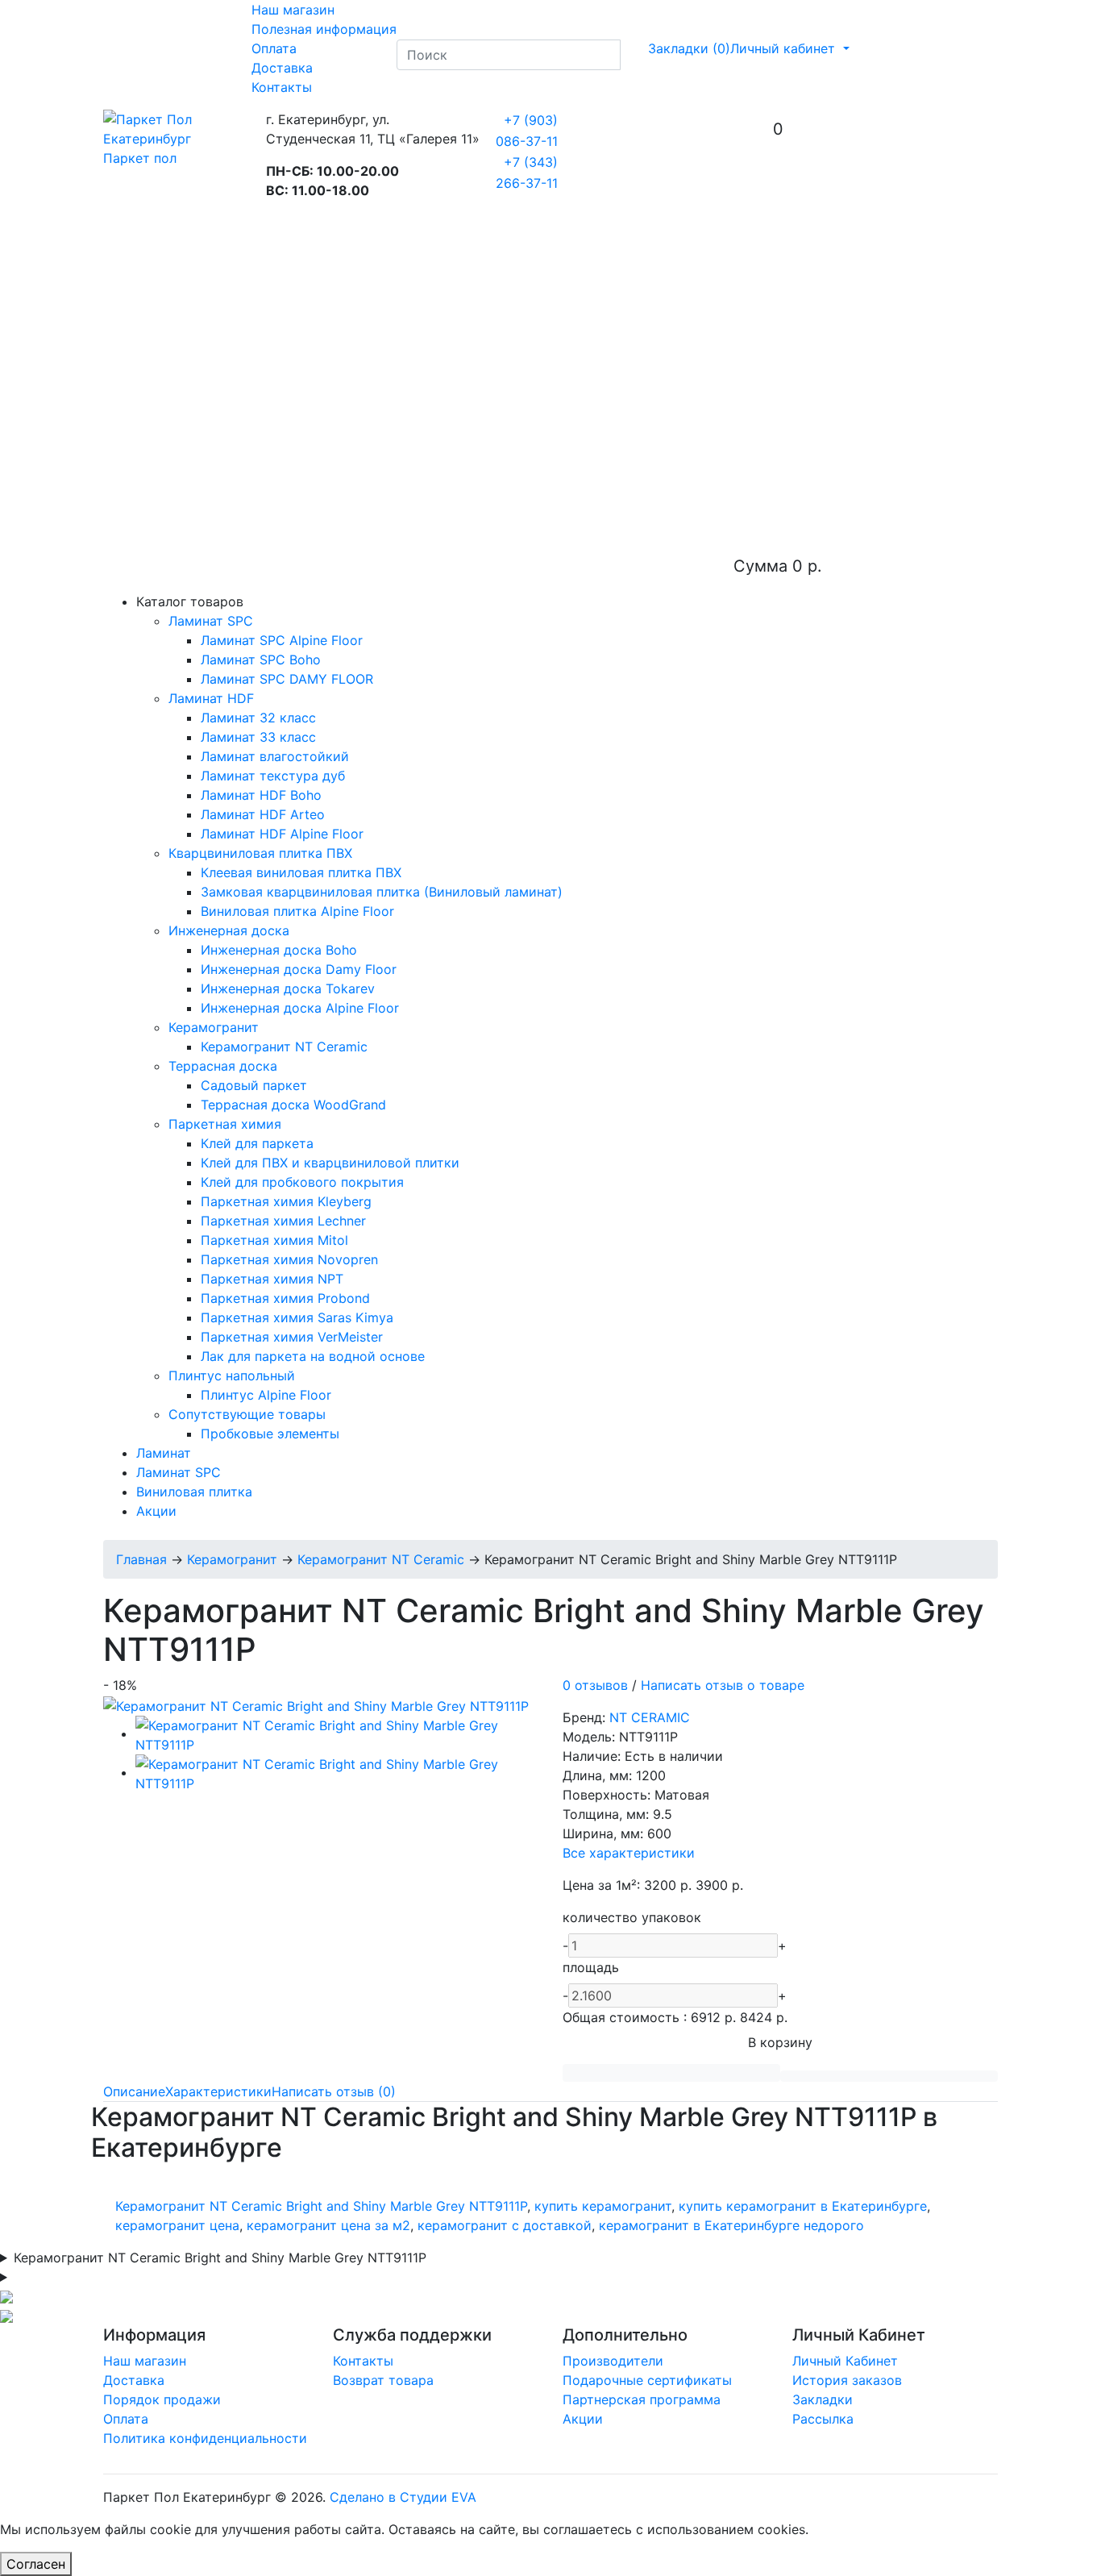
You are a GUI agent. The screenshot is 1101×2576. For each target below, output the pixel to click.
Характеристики (218, 2091)
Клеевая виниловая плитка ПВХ (301, 872)
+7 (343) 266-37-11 (527, 173)
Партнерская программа (642, 2399)
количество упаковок (632, 1917)
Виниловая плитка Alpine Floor (297, 911)
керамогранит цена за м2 (328, 2225)
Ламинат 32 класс (258, 718)
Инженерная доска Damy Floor (299, 969)
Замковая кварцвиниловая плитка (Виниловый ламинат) (382, 892)
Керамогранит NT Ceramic (284, 1047)
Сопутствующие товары (247, 1414)
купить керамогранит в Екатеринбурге (803, 2206)
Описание (134, 2091)
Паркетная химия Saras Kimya (297, 1317)
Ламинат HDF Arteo (263, 814)
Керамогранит (214, 1027)
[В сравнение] (889, 2076)
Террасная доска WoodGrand (293, 1105)
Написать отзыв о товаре (723, 1685)
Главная (141, 1559)
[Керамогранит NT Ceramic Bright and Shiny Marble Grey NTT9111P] (316, 1704)
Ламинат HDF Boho (261, 795)
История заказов (847, 2380)
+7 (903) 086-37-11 (527, 131)
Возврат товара (383, 2380)
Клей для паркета (257, 1143)
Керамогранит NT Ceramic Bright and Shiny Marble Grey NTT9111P (321, 2206)
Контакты (282, 87)
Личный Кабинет (845, 2361)
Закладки (823, 2399)
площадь (591, 1967)
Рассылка (823, 2419)
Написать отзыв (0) (334, 2091)
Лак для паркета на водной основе (313, 1356)
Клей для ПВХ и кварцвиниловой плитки (330, 1163)
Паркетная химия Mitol (274, 1240)
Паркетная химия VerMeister (292, 1337)
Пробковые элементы (270, 1434)
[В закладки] (671, 2073)
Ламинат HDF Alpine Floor (282, 834)
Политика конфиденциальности (205, 2438)
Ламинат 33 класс (258, 737)
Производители (613, 2361)
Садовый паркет (254, 1085)
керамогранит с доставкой (505, 2225)
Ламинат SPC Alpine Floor (282, 640)
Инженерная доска (229, 930)
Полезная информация (324, 29)
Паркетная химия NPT (272, 1279)
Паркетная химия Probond (285, 1298)
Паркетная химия (225, 1124)
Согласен (36, 2564)
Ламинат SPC (211, 621)
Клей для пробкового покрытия (302, 1182)
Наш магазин (293, 10)
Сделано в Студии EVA (403, 2497)
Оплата (274, 48)
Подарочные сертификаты (647, 2380)
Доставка (282, 68)
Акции (156, 1511)
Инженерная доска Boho (279, 950)
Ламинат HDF (211, 698)
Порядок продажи (162, 2399)
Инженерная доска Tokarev (288, 988)
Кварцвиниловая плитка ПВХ (260, 853)
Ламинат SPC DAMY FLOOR (287, 679)
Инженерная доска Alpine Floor (300, 1008)
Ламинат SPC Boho (261, 660)
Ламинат (164, 1453)
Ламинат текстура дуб (273, 776)
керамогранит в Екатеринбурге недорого (731, 2225)
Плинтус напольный (232, 1375)
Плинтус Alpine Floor (266, 1395)
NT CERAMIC (650, 1717)
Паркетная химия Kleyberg (286, 1201)
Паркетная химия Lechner (283, 1221)
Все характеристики (629, 1853)
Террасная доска (223, 1066)
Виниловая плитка (194, 1492)
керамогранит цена (177, 2225)
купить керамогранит (603, 2206)
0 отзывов (595, 1685)
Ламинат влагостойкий (275, 756)
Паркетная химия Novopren (289, 1259)
